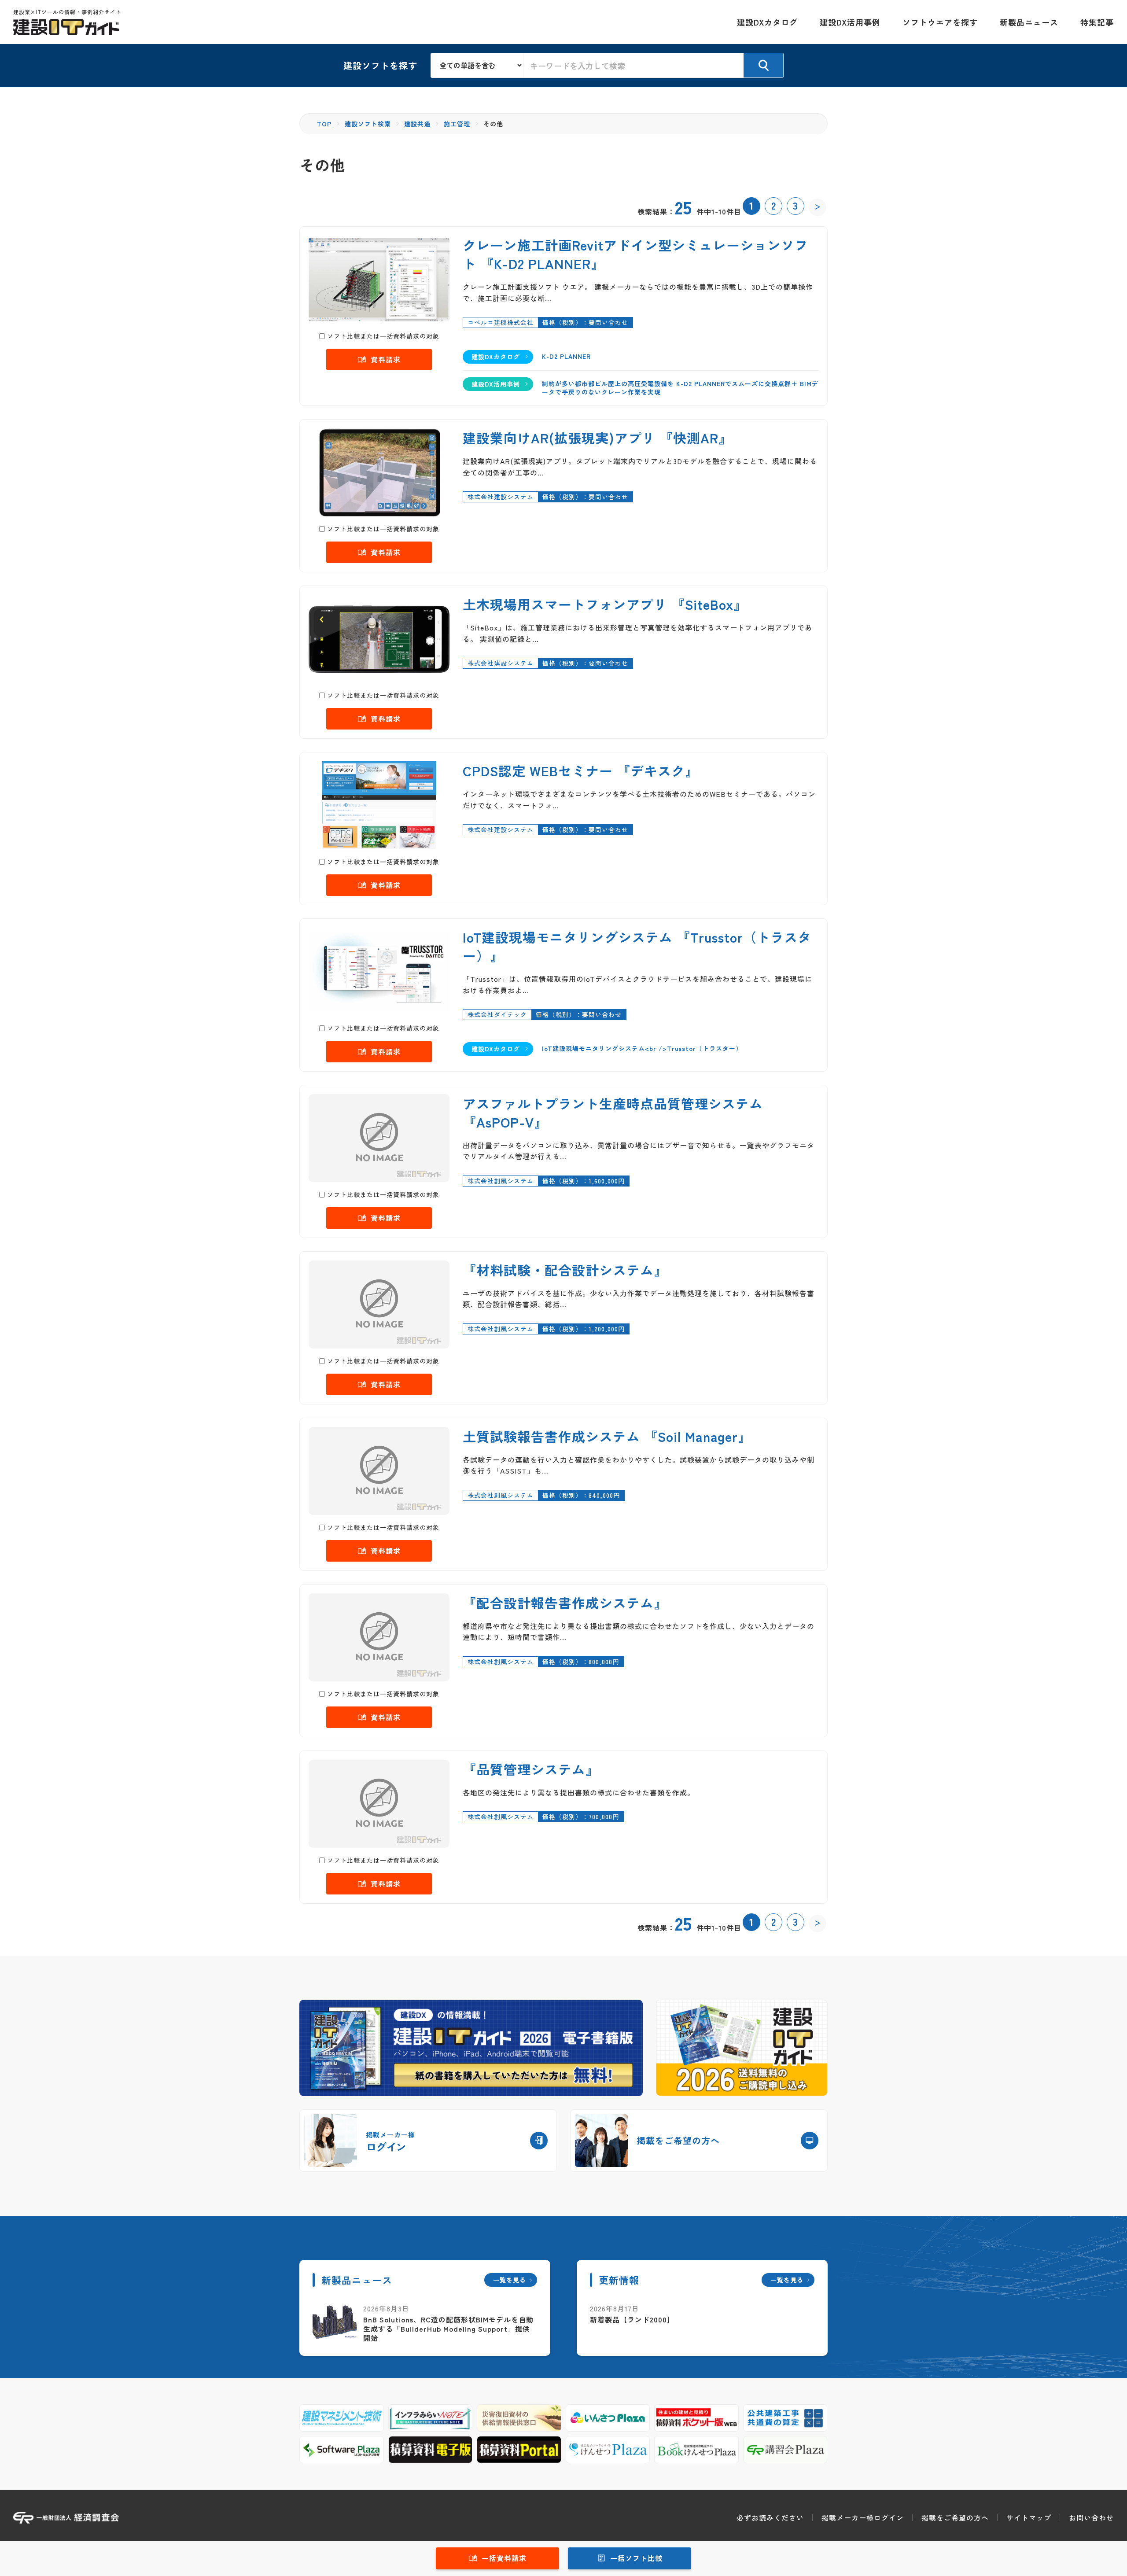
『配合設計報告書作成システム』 (565, 1603)
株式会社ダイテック (497, 1014)
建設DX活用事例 (850, 22)
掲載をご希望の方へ (955, 2517)
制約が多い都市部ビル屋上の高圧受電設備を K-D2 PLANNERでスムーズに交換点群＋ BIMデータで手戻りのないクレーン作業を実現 (680, 388)
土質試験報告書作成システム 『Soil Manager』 (607, 1436)
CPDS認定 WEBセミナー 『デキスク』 (581, 770)
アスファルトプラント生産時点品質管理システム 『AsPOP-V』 (613, 1113)
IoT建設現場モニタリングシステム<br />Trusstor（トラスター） (642, 1048)
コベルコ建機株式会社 (501, 322)
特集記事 (1097, 22)
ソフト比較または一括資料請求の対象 (383, 336)
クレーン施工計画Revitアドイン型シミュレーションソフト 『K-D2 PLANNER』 (635, 254)
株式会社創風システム (501, 1181)
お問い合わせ (1091, 2517)
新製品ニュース (1029, 22)
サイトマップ (1029, 2517)
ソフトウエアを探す (940, 22)
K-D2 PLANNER (566, 356)
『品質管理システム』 (531, 1769)
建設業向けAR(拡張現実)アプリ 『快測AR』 (597, 438)
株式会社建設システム (501, 497)
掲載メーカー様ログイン (863, 2517)
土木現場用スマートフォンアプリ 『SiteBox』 (605, 604)
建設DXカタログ (767, 22)
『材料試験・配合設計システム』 (565, 1270)
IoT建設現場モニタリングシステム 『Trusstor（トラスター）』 (637, 946)
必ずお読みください (770, 2517)
